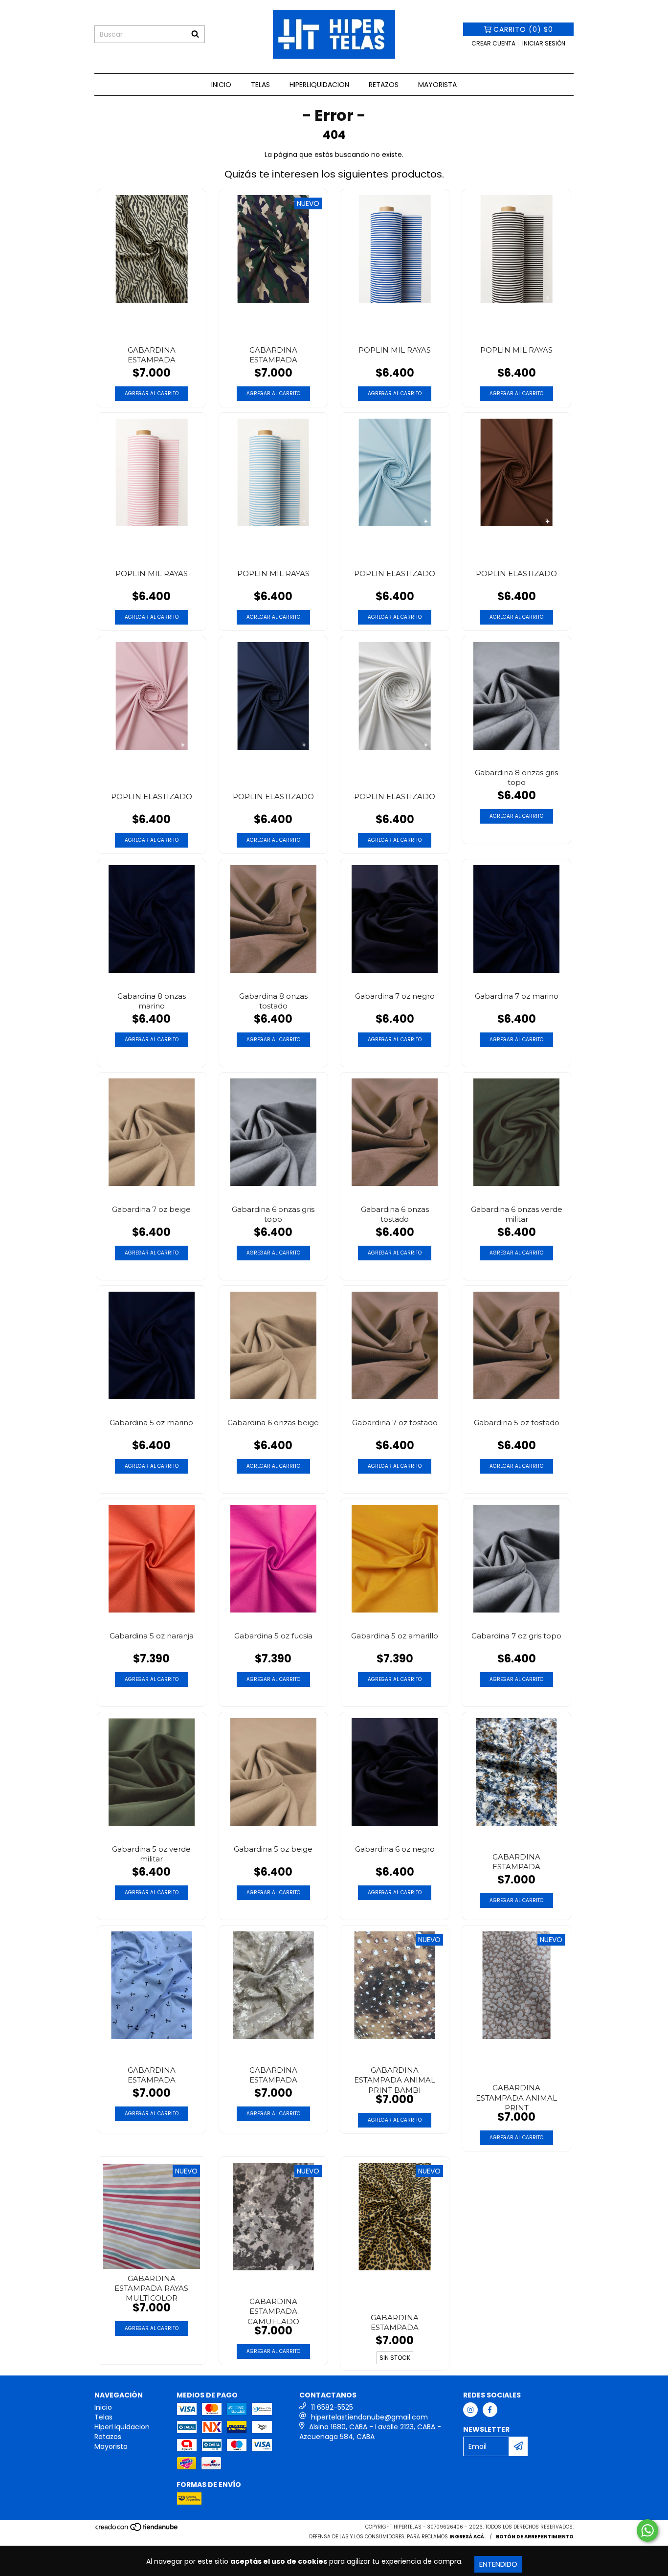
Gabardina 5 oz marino (151, 1422)
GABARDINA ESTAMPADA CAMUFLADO (273, 2310)
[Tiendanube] (137, 2530)
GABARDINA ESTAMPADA (152, 355)
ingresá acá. (468, 2537)
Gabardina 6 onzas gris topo (273, 1214)
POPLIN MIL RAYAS (395, 350)
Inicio (221, 85)
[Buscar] (195, 34)
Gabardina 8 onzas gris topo (516, 777)
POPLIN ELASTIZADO (395, 573)
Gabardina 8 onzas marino (152, 1001)
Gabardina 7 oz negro (395, 996)
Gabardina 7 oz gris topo (516, 1636)
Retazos (384, 85)
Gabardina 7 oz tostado (395, 1422)
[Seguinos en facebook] (490, 2410)
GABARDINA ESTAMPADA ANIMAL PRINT (516, 2096)
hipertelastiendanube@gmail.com (369, 2417)
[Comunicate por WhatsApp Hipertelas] (647, 2531)
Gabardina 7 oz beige (151, 1209)
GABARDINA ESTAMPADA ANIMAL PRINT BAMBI (395, 2079)
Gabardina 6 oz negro (395, 1849)
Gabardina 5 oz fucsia (273, 1636)
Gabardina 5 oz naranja (152, 1636)
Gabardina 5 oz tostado (517, 1422)
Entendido (498, 2564)
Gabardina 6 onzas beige (273, 1422)
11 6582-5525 (332, 2407)
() (523, 29)
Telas (260, 85)
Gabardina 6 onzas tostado (395, 1214)
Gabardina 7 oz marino (517, 996)
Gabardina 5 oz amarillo (395, 1636)
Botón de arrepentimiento (535, 2537)
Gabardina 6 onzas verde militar (517, 1214)
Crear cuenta (493, 43)
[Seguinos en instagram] (470, 2410)
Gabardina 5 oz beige (273, 1849)
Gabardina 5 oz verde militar (151, 1854)
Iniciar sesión (544, 43)
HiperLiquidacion (319, 85)
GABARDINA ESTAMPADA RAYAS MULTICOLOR (151, 2287)
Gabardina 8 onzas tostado (273, 1001)
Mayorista (437, 85)
